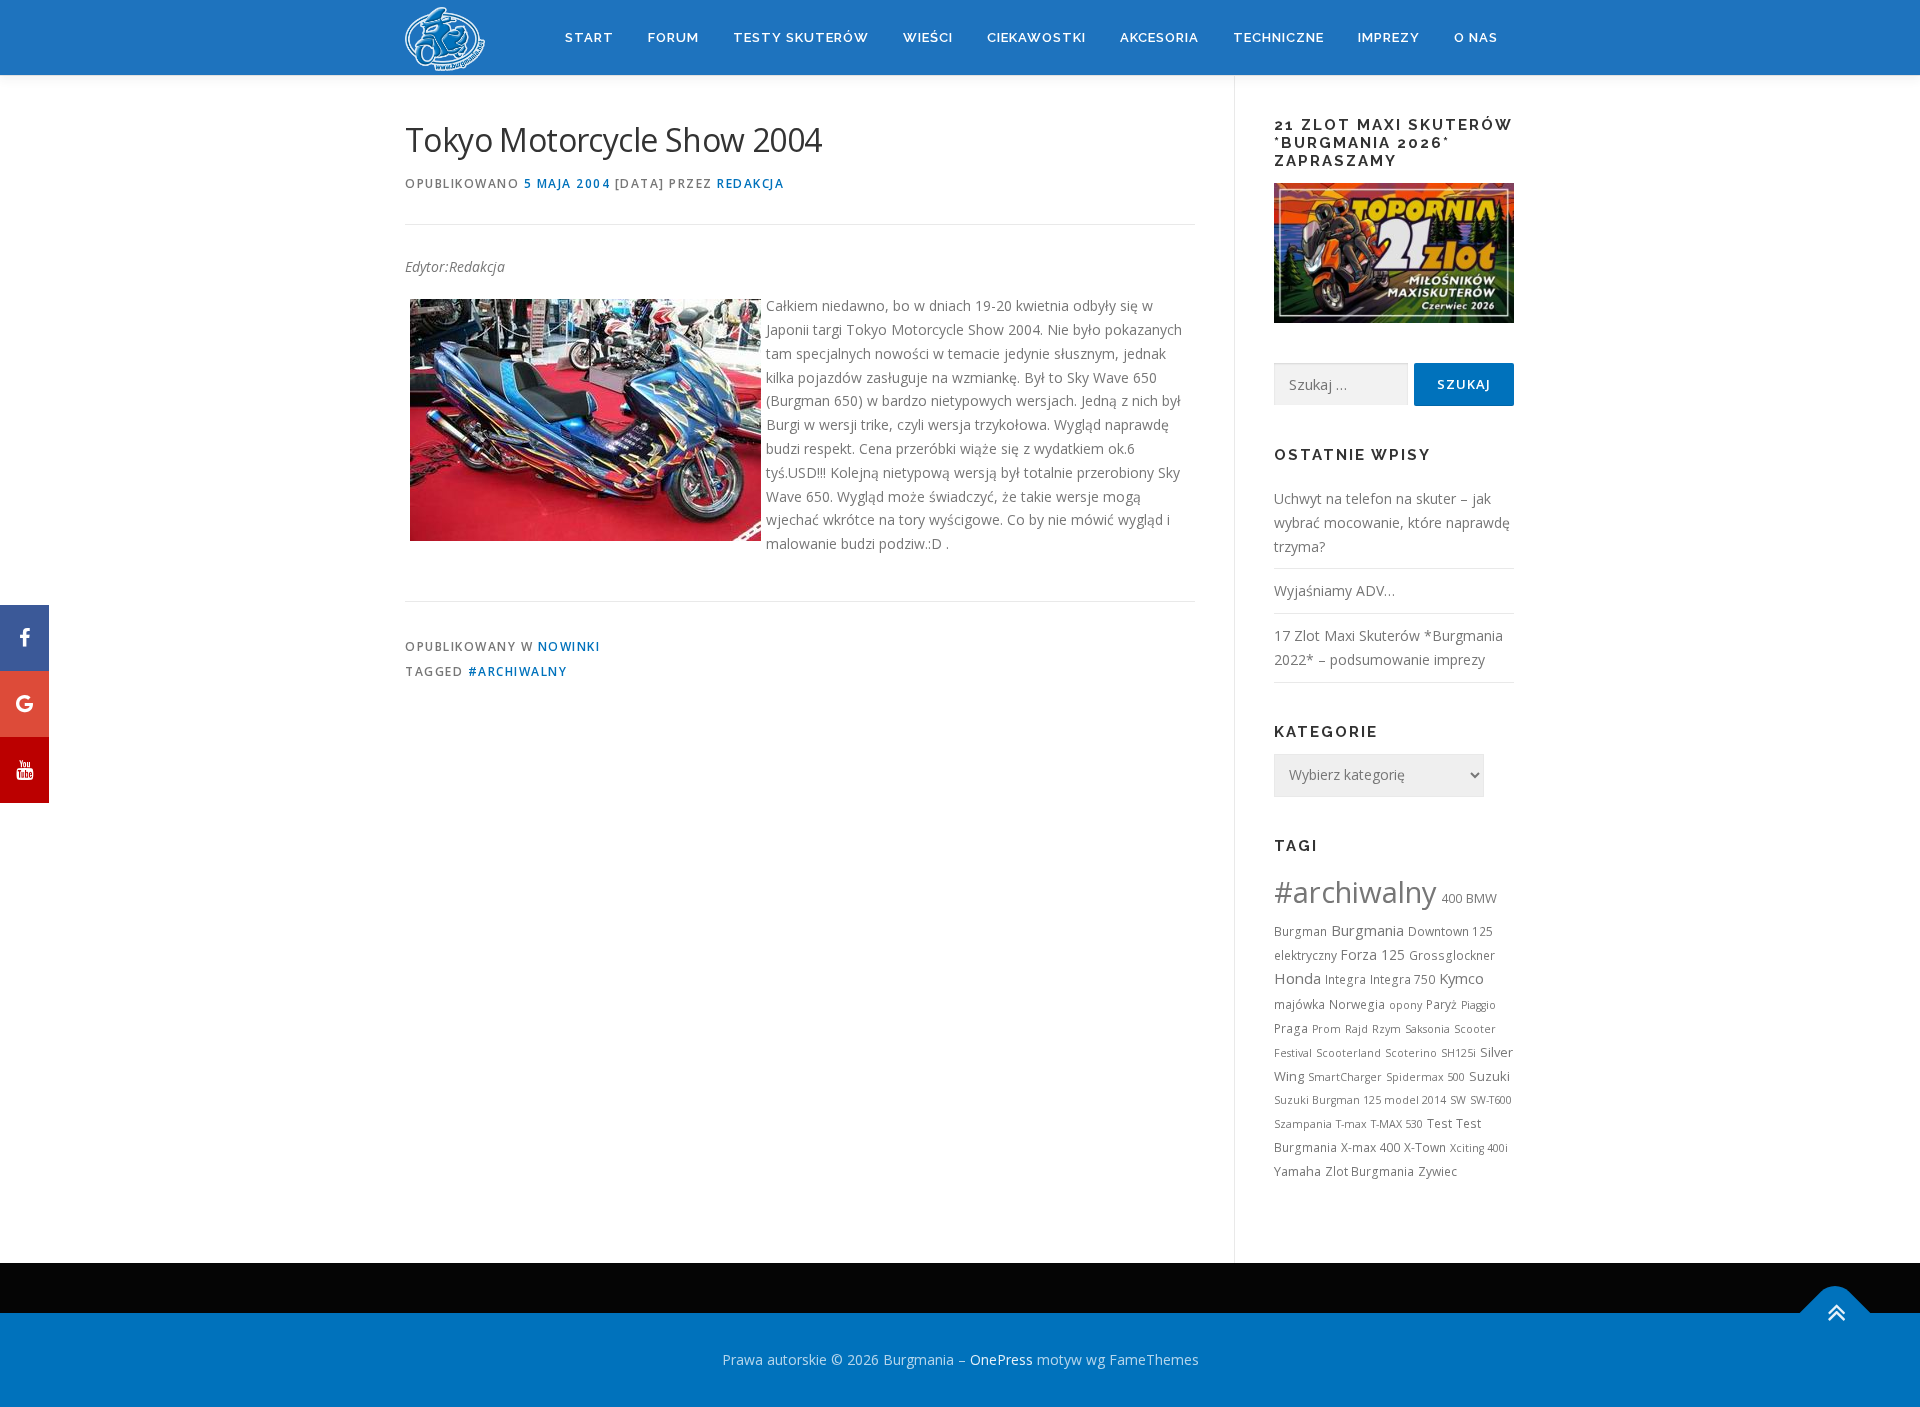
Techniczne (1278, 37)
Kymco (1461, 978)
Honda (1297, 978)
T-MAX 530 (1397, 1124)
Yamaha (1297, 1171)
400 (1451, 898)
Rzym (1386, 1029)
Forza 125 (1373, 954)
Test (1439, 1123)
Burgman (1300, 931)
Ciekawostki (1036, 37)
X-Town (1425, 1147)
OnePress (1001, 1359)
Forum (673, 37)
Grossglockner (1452, 955)
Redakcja (750, 183)
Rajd (1356, 1029)
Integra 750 (1402, 979)
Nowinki (569, 646)
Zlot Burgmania (1369, 1171)
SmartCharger (1345, 1077)
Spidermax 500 (1425, 1077)
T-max (1351, 1124)
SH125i (1458, 1053)
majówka (1299, 1004)
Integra (1345, 979)
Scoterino (1411, 1053)
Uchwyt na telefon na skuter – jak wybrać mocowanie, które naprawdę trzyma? (1392, 522)
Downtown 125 (1450, 931)
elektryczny (1305, 955)
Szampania (1303, 1124)
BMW (1481, 898)
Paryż (1441, 1004)
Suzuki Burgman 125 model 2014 (1360, 1100)
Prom (1326, 1029)
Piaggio (1478, 1005)
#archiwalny (518, 671)
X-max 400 (1370, 1147)
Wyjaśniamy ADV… (1334, 590)
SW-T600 (1491, 1100)
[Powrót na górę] (1835, 1312)
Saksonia (1427, 1029)
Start (589, 37)
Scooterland (1348, 1053)
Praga (1291, 1028)
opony (1405, 1005)
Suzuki (1489, 1076)
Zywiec (1437, 1171)
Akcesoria (1159, 37)
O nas (1476, 37)
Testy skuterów (801, 37)
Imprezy (1389, 37)
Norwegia (1357, 1004)
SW (1458, 1100)
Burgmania (1367, 930)
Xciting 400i (1479, 1148)
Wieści (928, 37)
